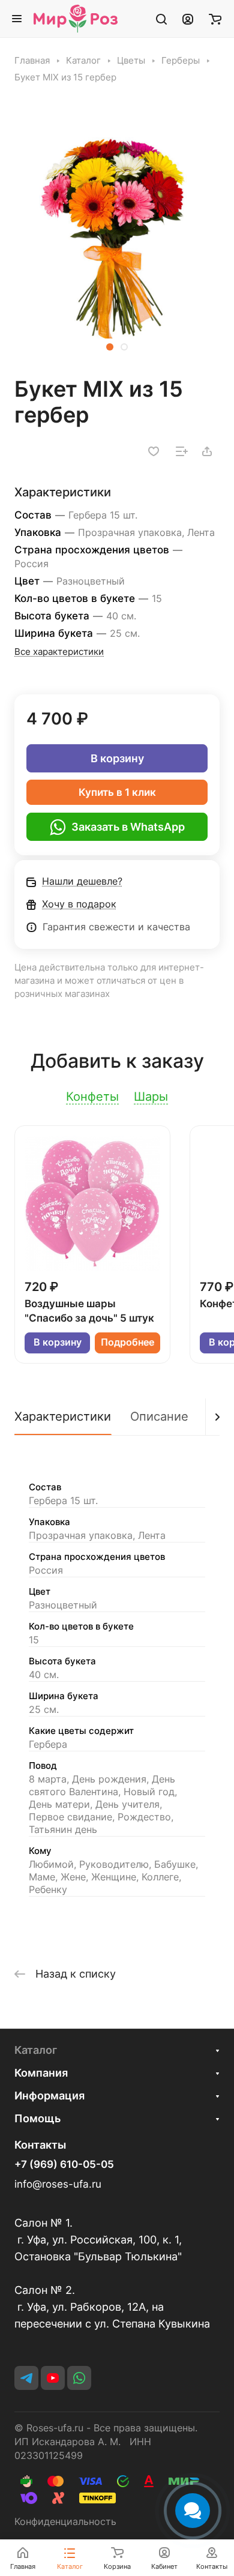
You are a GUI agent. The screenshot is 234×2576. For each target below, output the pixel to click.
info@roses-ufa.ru (58, 2184)
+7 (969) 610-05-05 (64, 2165)
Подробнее (127, 1342)
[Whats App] (79, 2378)
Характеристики (63, 1416)
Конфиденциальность (65, 2522)
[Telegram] (26, 2378)
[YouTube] (53, 2378)
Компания (41, 2073)
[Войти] (188, 19)
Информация (49, 2096)
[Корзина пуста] (215, 19)
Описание (159, 1416)
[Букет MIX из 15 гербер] (117, 236)
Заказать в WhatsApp (128, 827)
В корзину (117, 758)
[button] (110, 347)
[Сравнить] (182, 451)
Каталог (36, 2050)
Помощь (37, 2118)
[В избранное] (154, 451)
